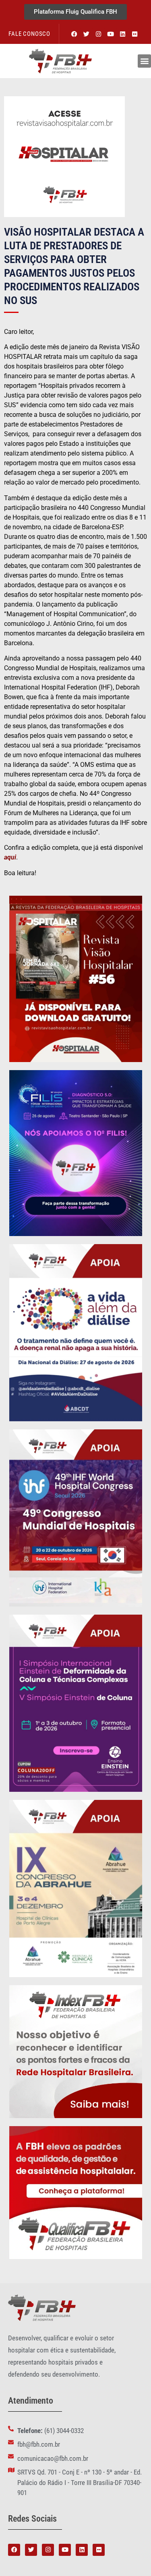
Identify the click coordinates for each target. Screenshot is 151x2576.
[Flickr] (134, 34)
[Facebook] (74, 34)
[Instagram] (98, 34)
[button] (144, 61)
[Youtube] (110, 34)
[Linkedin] (122, 34)
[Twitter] (86, 34)
